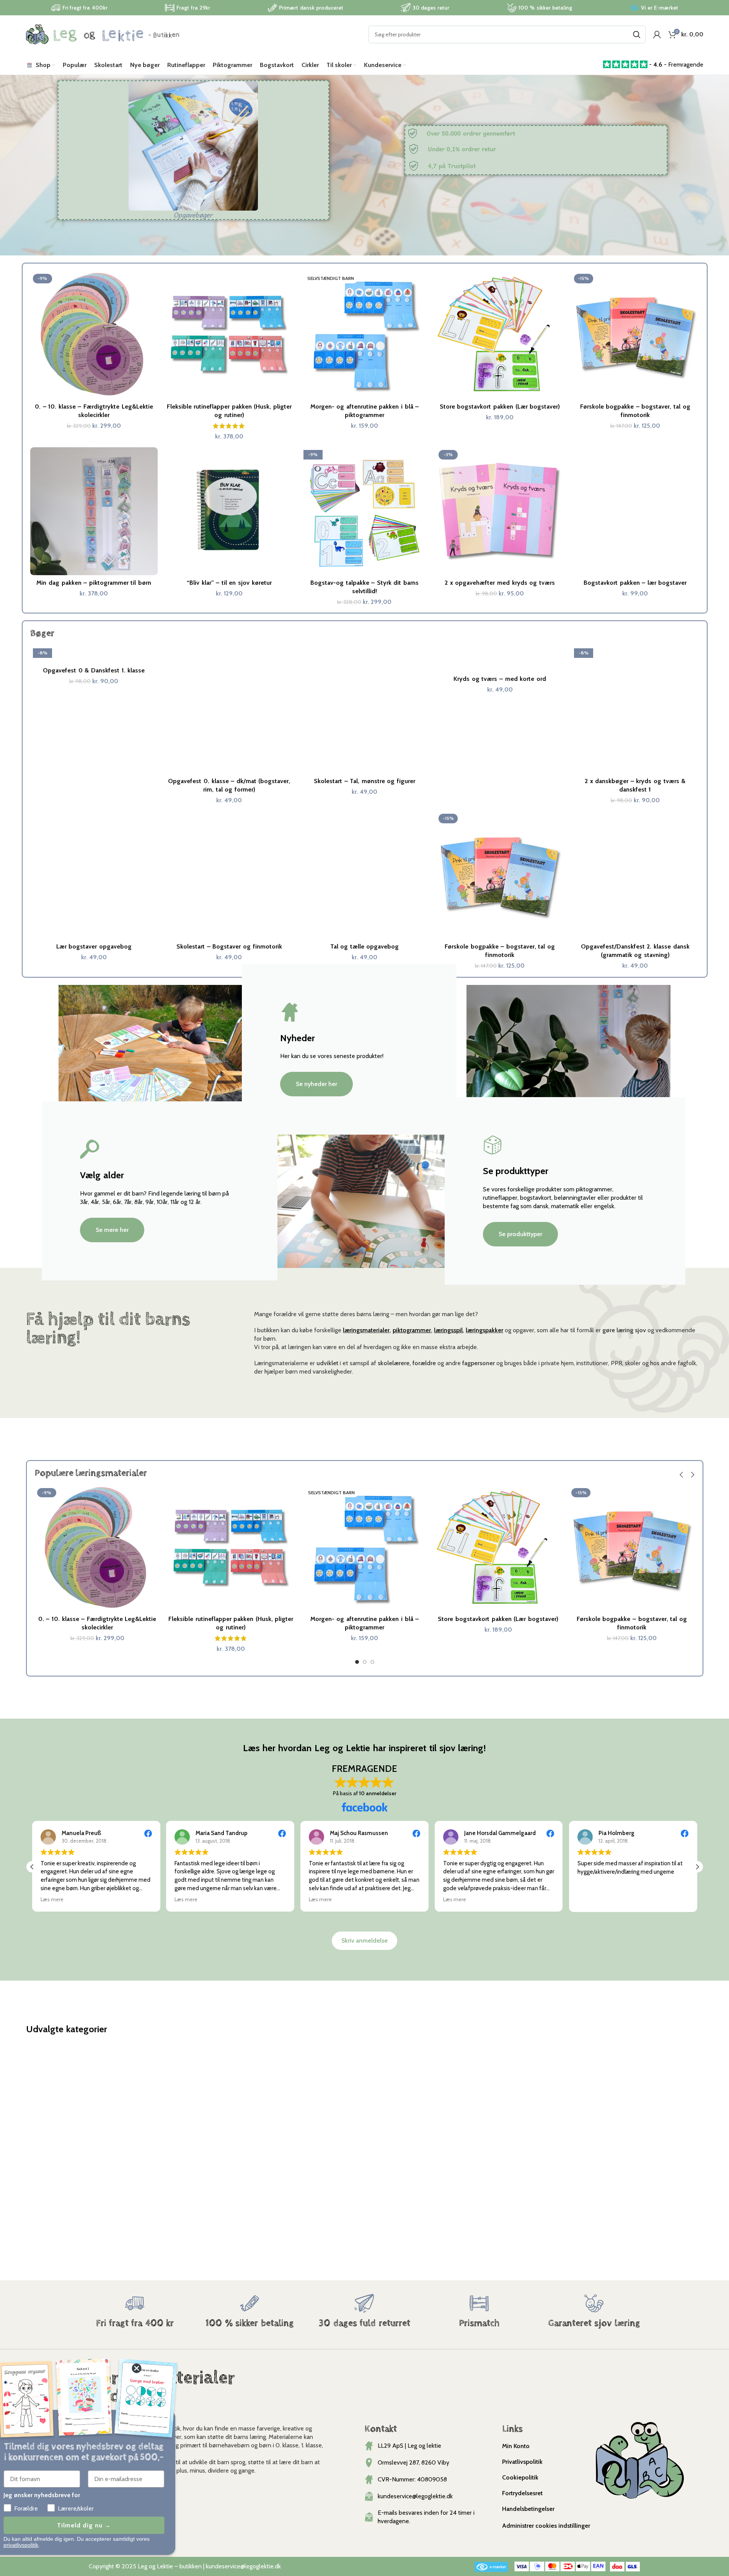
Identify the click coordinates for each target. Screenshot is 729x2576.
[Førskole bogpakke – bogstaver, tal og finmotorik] (635, 335)
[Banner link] (135, 2131)
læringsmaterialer (366, 1330)
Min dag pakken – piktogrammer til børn (94, 583)
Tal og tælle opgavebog (365, 946)
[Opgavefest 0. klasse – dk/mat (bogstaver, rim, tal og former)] (229, 710)
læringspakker (484, 1330)
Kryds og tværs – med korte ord (500, 679)
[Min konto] (657, 34)
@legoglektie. (258, 2566)
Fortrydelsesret (522, 2493)
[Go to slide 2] (365, 1664)
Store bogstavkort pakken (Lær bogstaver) (500, 406)
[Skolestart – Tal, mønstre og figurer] (365, 710)
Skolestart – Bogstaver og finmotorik (229, 946)
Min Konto (516, 2446)
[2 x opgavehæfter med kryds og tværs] (500, 511)
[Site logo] (103, 34)
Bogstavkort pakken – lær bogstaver (635, 583)
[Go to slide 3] (372, 1664)
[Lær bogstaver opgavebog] (94, 875)
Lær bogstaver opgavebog (94, 946)
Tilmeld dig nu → (104, 2525)
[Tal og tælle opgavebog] (365, 875)
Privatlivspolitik (522, 2462)
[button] (682, 1475)
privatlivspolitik (40, 2545)
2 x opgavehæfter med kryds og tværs (500, 583)
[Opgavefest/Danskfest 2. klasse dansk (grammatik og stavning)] (635, 875)
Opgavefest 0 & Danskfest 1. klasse (94, 670)
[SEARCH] (637, 34)
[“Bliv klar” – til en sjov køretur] (229, 511)
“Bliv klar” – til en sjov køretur (229, 583)
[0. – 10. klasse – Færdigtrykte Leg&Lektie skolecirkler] (94, 335)
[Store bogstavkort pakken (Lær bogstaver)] (500, 335)
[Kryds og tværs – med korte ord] (500, 658)
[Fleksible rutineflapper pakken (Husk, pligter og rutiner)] (229, 335)
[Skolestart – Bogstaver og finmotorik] (229, 875)
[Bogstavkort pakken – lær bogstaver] (635, 511)
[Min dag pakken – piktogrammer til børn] (94, 511)
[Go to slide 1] (357, 1664)
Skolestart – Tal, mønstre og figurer (364, 781)
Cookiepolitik (520, 2477)
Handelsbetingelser (528, 2509)
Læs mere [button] (52, 1899)
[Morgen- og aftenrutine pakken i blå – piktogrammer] (365, 335)
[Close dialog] (156, 2368)
